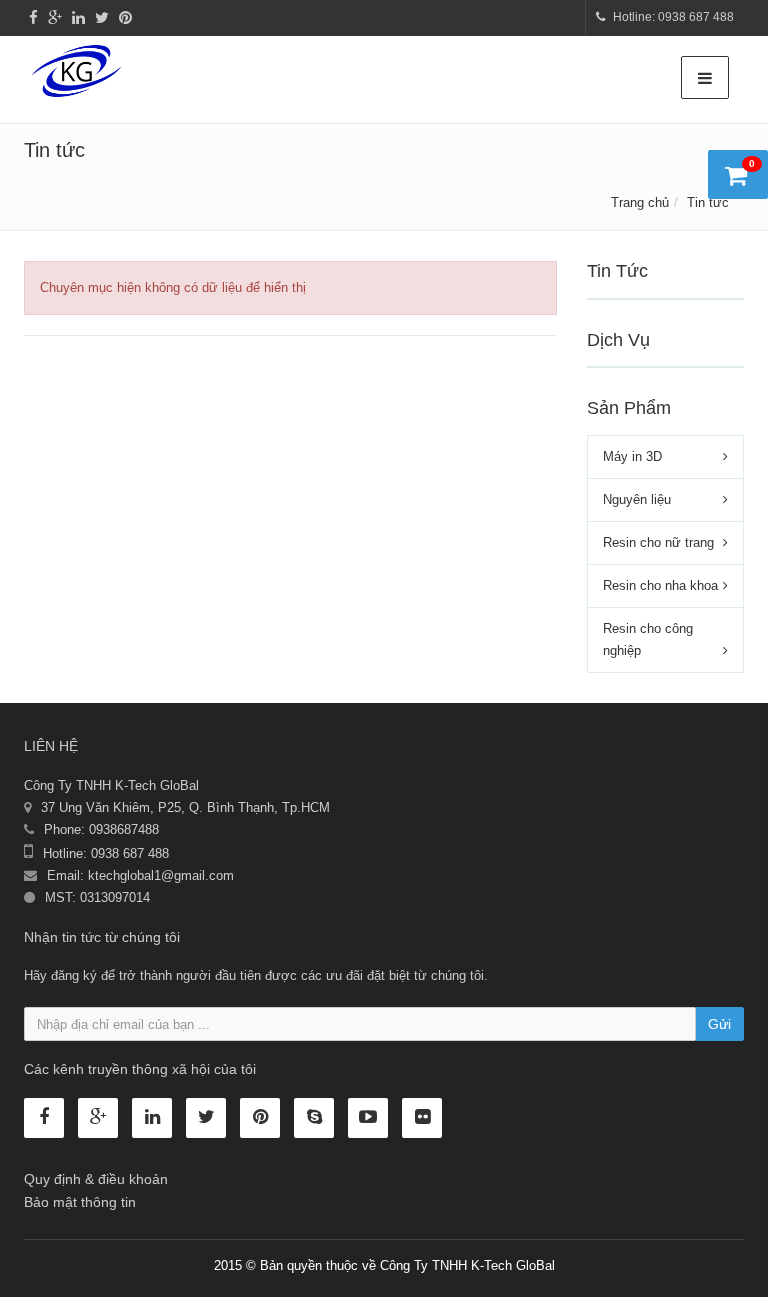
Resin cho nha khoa (660, 585)
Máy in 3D (632, 456)
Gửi (719, 1024)
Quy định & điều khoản (96, 1179)
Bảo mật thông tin (80, 1202)
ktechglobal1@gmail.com (161, 875)
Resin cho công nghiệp (648, 639)
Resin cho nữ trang (658, 542)
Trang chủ (640, 202)
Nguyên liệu (637, 499)
